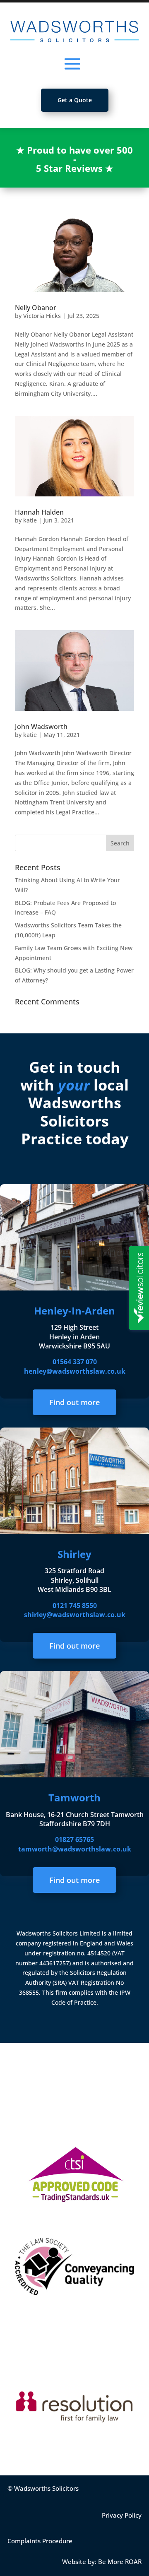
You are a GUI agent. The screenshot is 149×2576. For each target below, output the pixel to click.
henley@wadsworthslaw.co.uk (75, 1371)
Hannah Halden (39, 512)
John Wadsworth (41, 727)
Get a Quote (75, 100)
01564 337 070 (75, 1362)
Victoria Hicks (42, 316)
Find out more (74, 1402)
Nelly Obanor (36, 308)
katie (30, 520)
